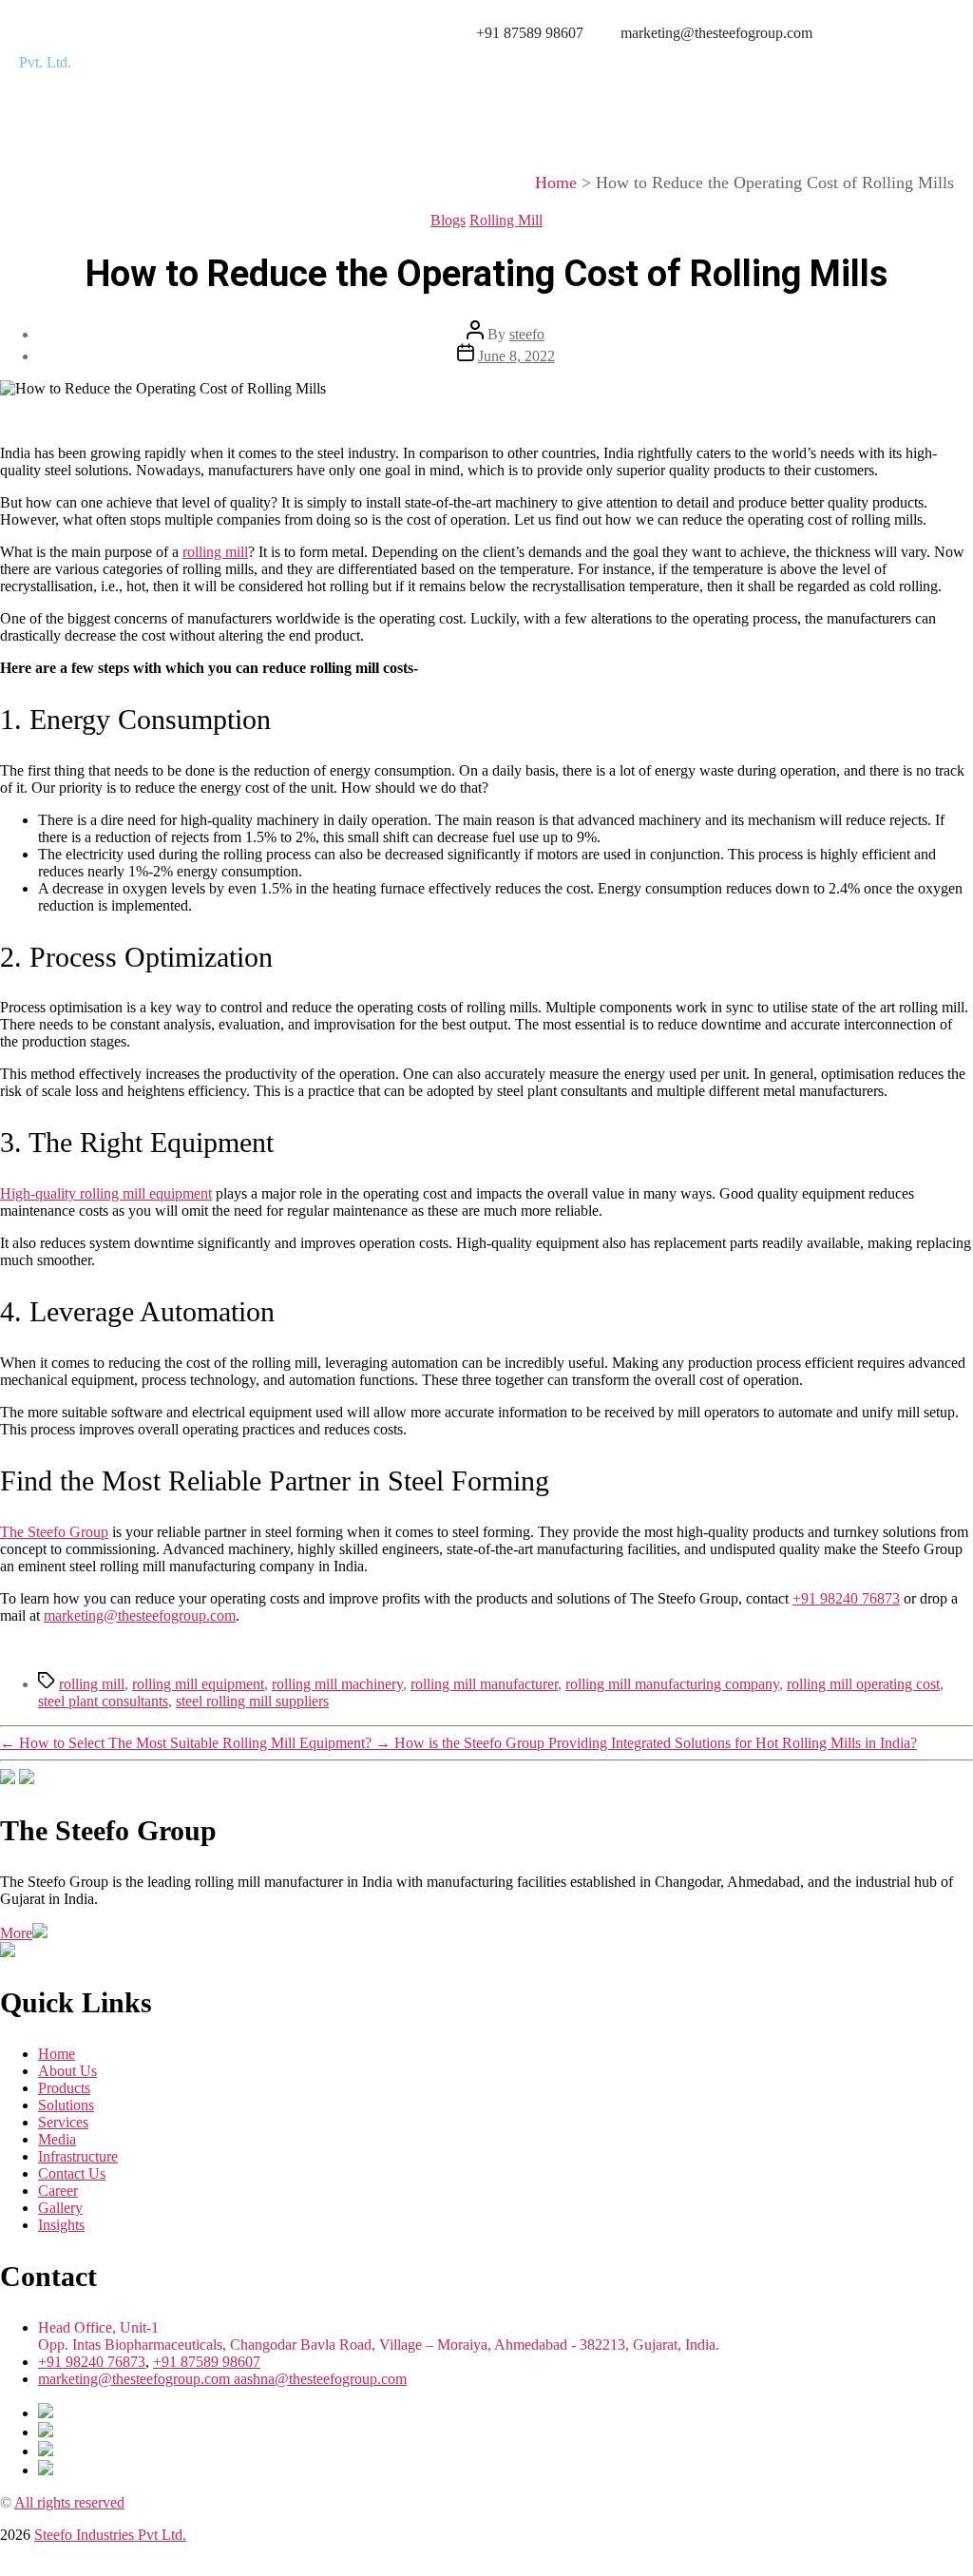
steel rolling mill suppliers (252, 1701)
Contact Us (72, 2173)
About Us (378, 69)
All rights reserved (69, 2502)
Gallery (917, 113)
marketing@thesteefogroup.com (136, 2379)
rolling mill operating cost (863, 1684)
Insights (799, 69)
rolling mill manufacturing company (672, 1684)
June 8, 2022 (516, 356)
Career (847, 113)
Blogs (448, 220)
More (16, 1933)
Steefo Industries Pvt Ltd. (110, 2535)
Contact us (757, 113)
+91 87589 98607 (207, 2362)
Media (718, 69)
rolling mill (92, 1684)
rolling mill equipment (198, 1684)
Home (302, 69)
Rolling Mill (506, 220)
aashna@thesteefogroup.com (320, 2379)
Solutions (564, 69)
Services (646, 69)
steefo (527, 334)
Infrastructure (900, 69)
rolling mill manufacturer (484, 1684)
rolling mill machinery (337, 1684)
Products (472, 69)
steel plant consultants (103, 1701)
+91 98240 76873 (92, 2362)
